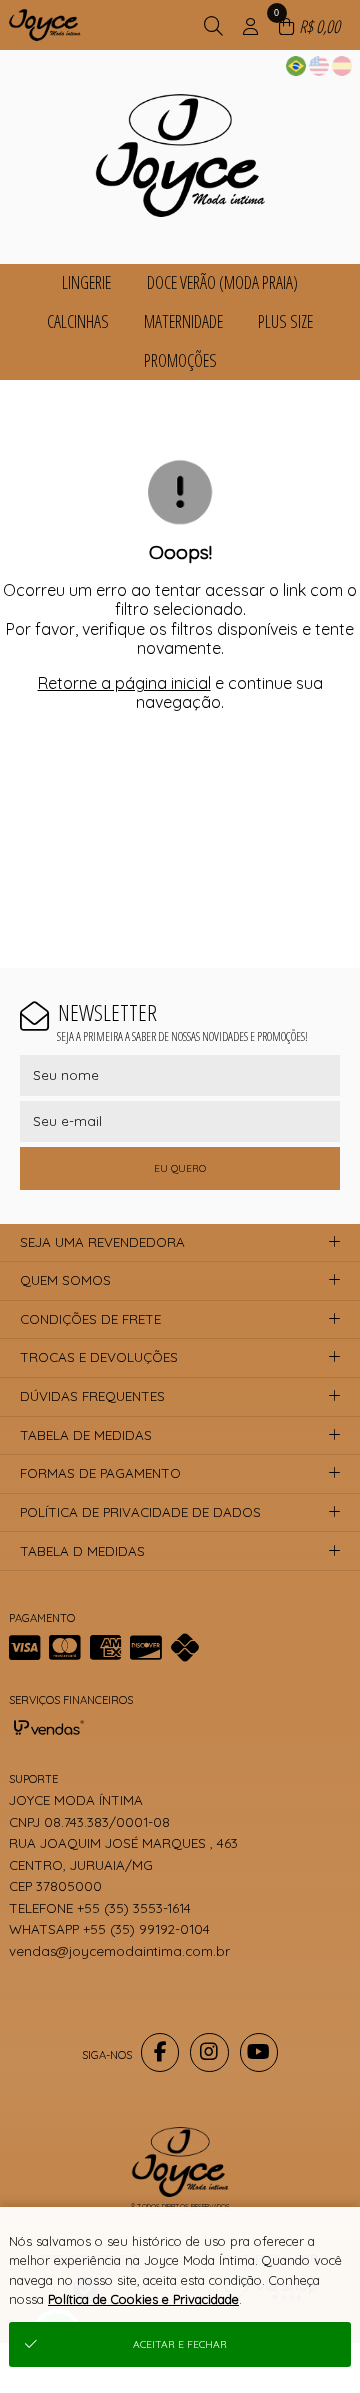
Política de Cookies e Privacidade (143, 2299)
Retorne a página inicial (124, 683)
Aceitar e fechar (180, 2344)
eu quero (180, 1168)
